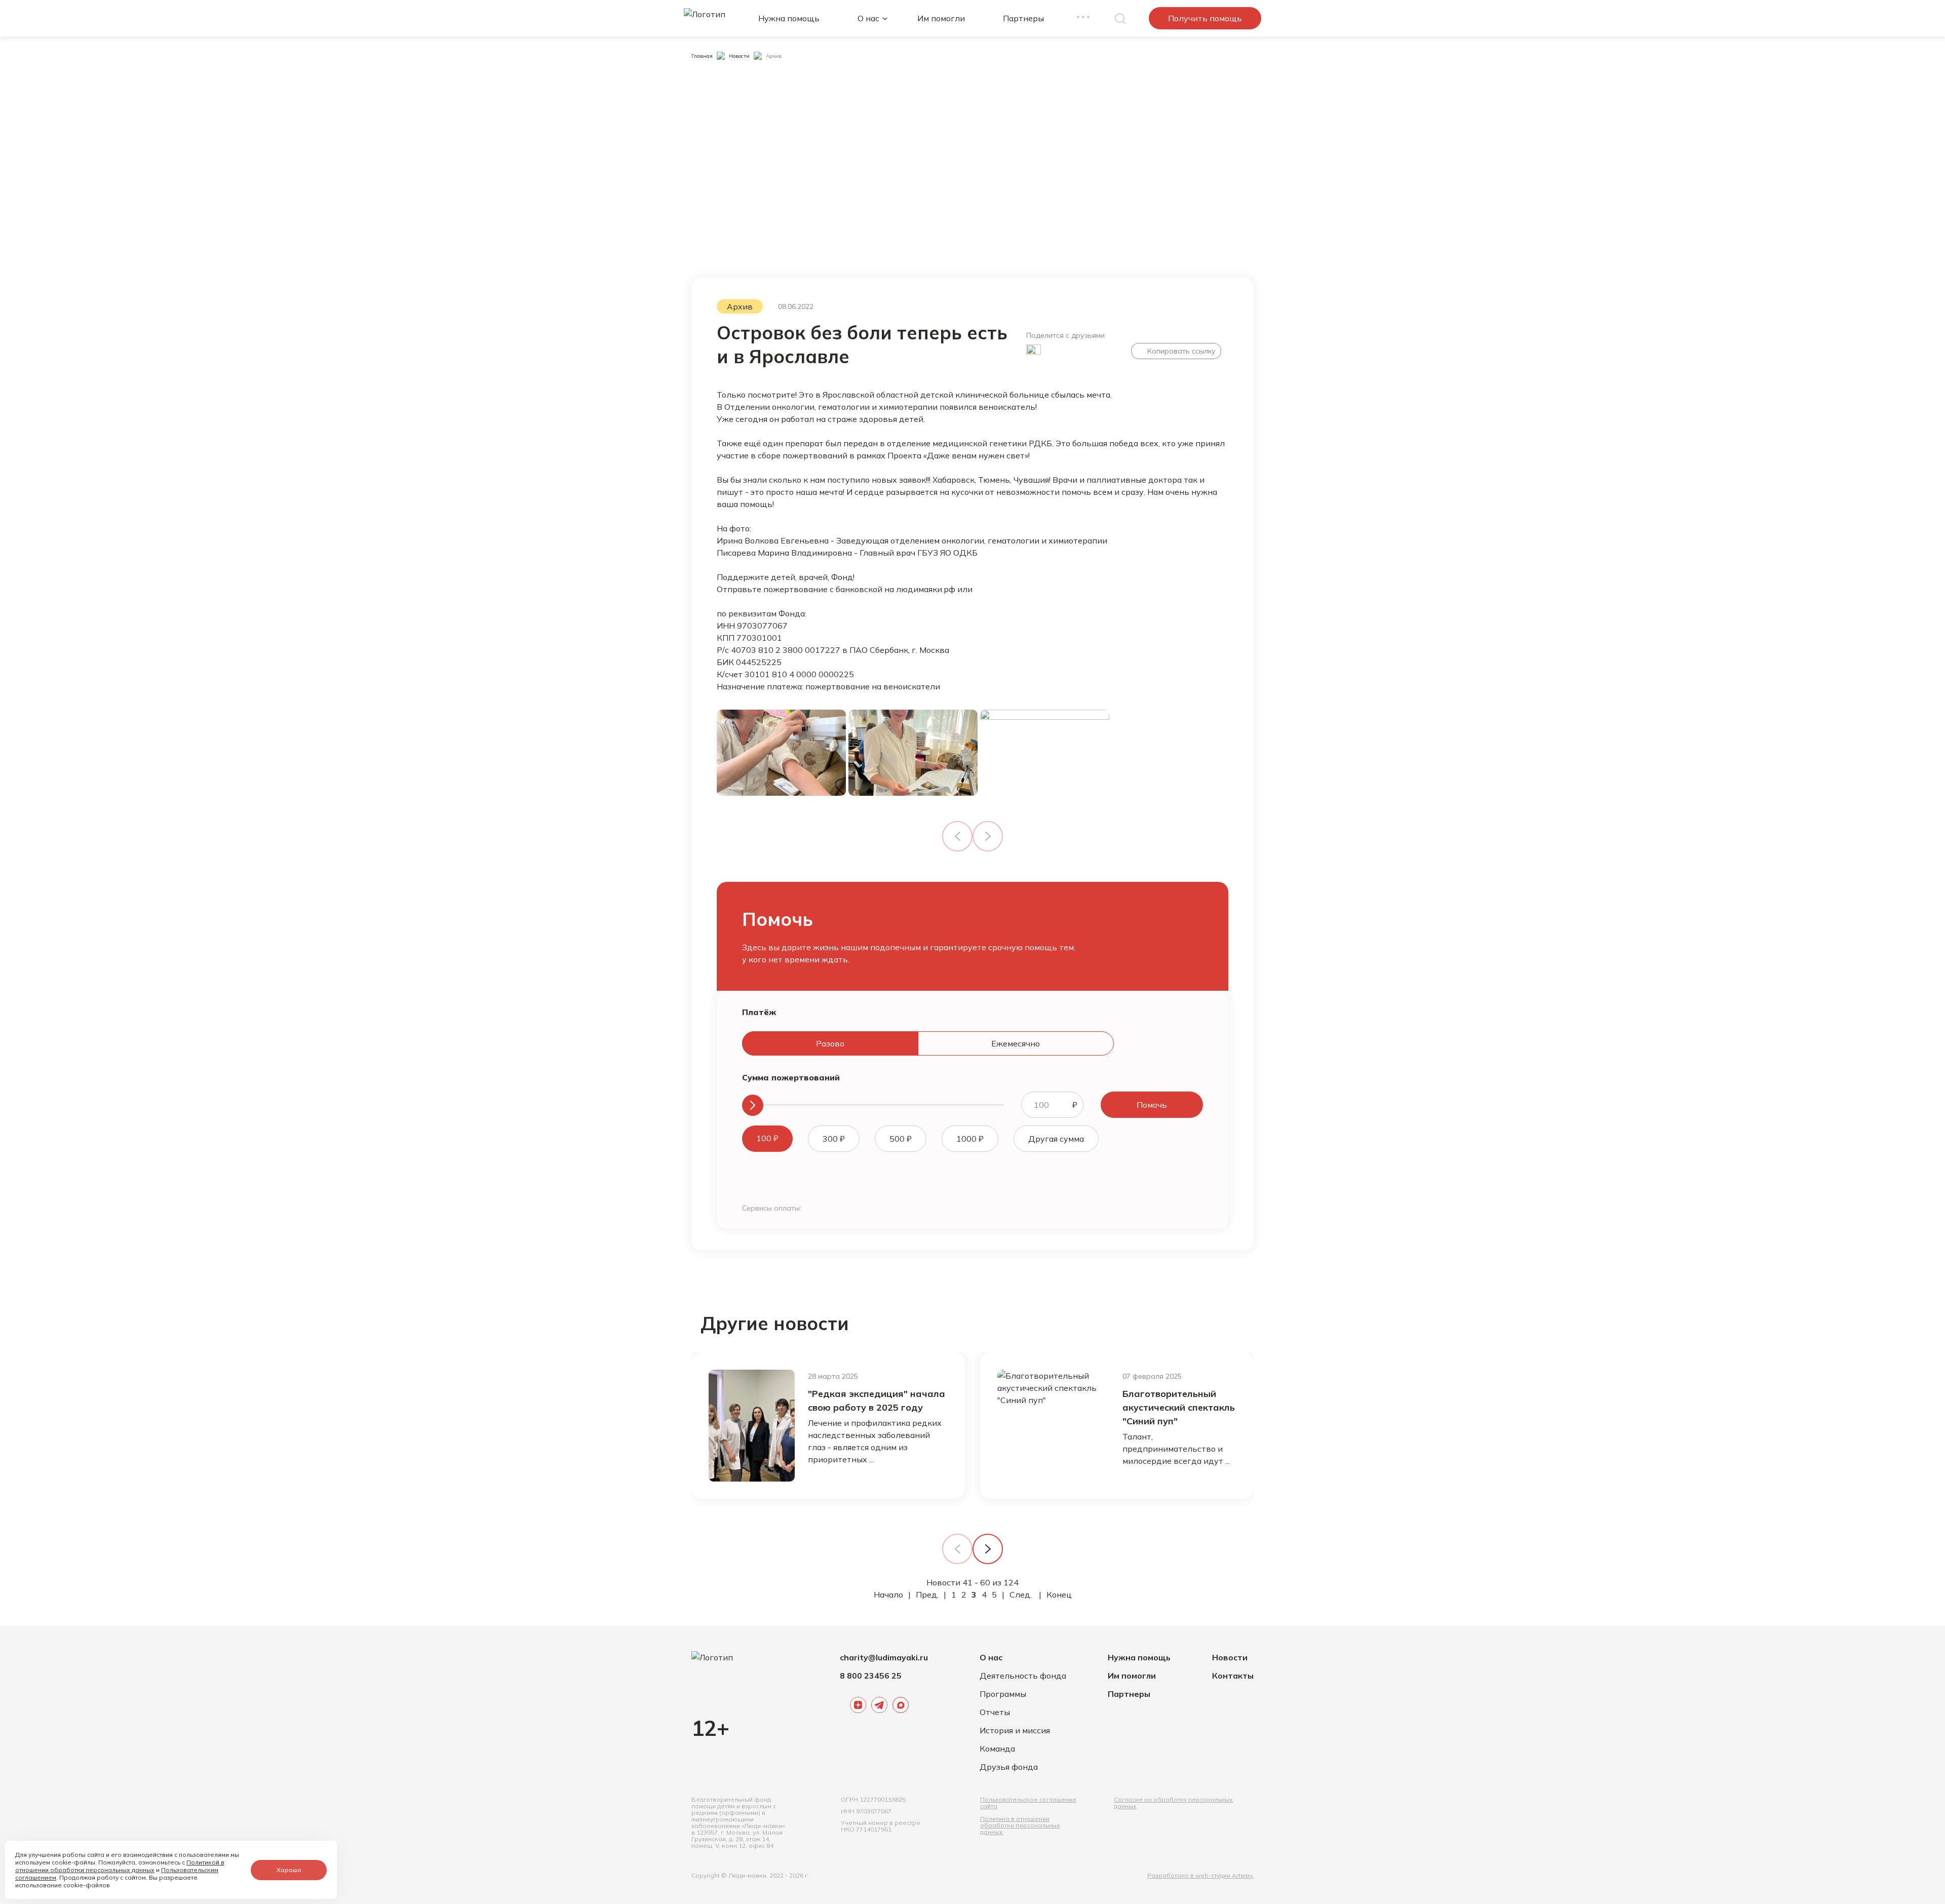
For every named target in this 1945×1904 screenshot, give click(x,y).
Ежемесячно (1016, 1043)
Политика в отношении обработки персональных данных (1020, 1825)
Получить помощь (1205, 18)
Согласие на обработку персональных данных (1173, 1803)
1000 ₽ (970, 1139)
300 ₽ (834, 1139)
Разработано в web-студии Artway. (1200, 1875)
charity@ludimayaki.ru (884, 1657)
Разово (830, 1043)
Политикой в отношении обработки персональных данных (120, 1866)
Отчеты (995, 1712)
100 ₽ (767, 1138)
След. (1021, 1595)
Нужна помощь (789, 18)
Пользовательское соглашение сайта (1028, 1803)
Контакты (1233, 1676)
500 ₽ (901, 1139)
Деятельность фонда (1023, 1676)
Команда (997, 1748)
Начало (888, 1595)
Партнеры (1023, 18)
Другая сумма (1056, 1139)
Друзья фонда (1009, 1767)
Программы (1003, 1694)
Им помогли (941, 18)
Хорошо (289, 1870)
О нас (868, 18)
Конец (1059, 1595)
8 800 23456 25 (871, 1676)
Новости (1230, 1657)
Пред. (927, 1595)
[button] (988, 1549)
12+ (710, 1728)
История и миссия (1015, 1730)
